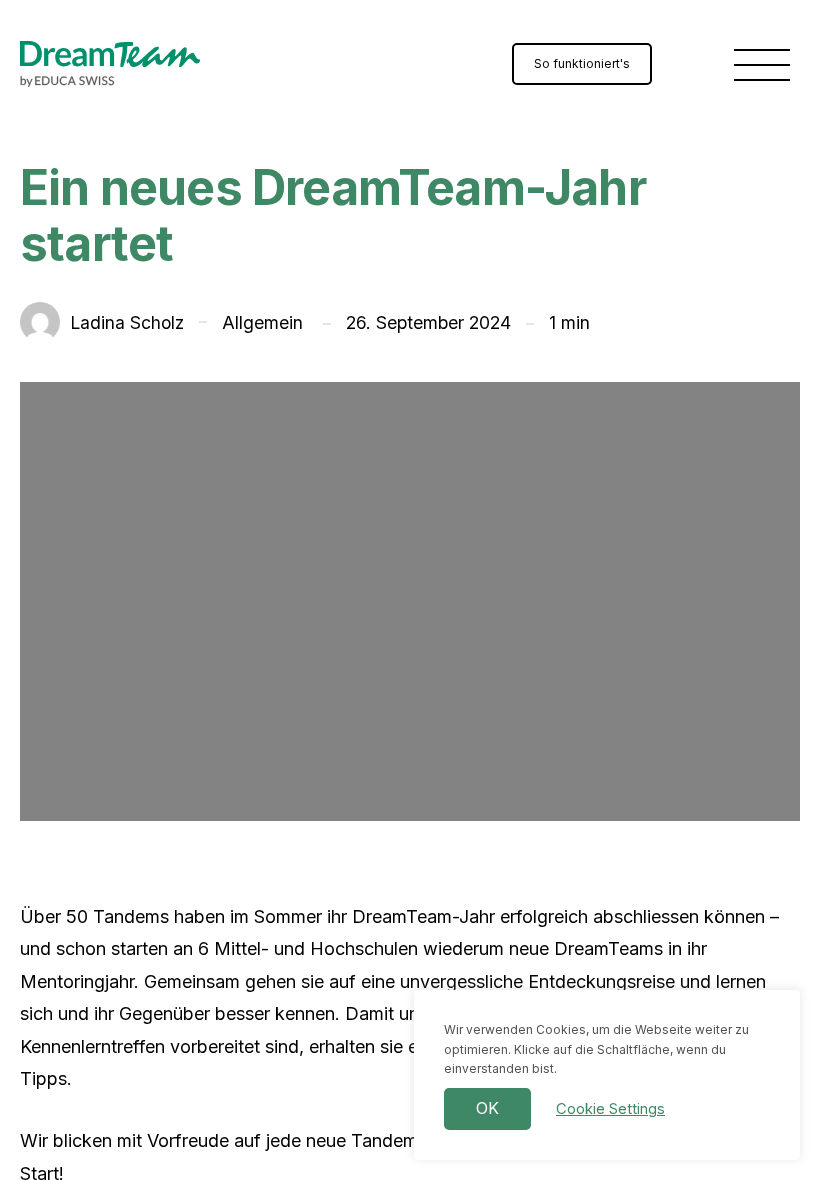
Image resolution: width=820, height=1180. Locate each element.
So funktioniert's (582, 63)
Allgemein (265, 322)
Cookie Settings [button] (610, 1109)
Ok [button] (487, 1108)
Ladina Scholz (102, 327)
